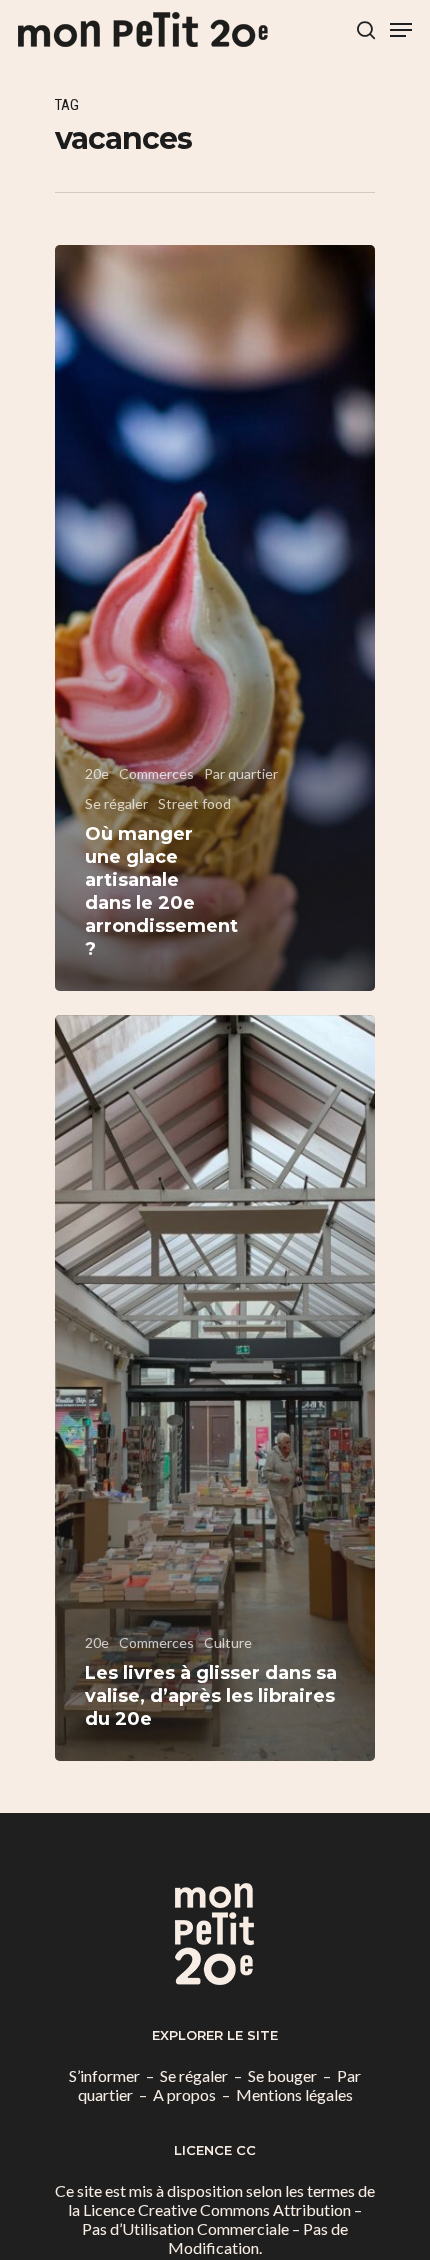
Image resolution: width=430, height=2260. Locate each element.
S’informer (104, 2075)
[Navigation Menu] (401, 30)
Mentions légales (294, 2094)
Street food (194, 803)
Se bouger (282, 2075)
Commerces (156, 773)
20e (97, 773)
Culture (228, 1642)
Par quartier (241, 773)
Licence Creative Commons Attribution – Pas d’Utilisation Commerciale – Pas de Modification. (222, 2228)
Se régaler (116, 803)
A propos (184, 2094)
